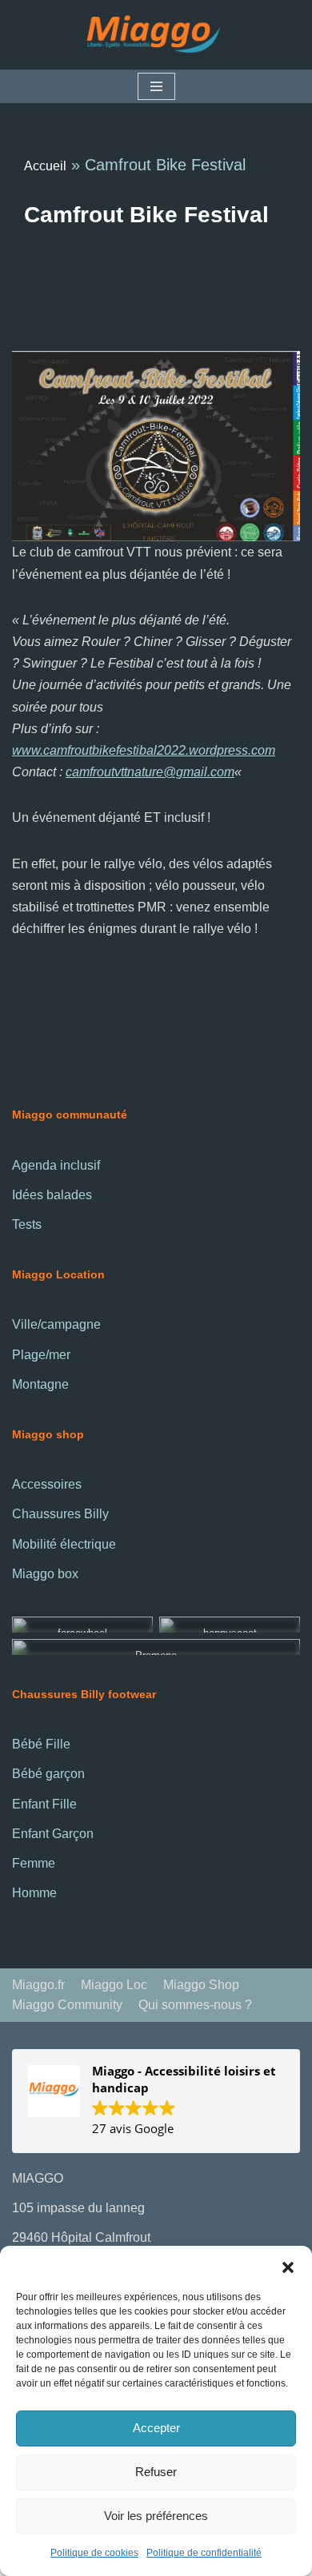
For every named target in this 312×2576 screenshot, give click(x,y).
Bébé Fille (41, 1744)
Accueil (45, 166)
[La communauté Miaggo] (156, 35)
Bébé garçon (48, 1774)
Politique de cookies (94, 2553)
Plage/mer (41, 1355)
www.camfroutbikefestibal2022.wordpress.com (144, 750)
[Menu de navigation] (156, 86)
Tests (27, 1224)
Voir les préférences (156, 2516)
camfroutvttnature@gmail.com (150, 772)
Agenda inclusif (56, 1165)
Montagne (40, 1384)
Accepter (156, 2428)
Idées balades (52, 1195)
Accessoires (47, 1484)
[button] (288, 2266)
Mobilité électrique (64, 1544)
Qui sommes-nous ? (195, 2005)
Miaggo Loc (114, 1985)
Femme (34, 1863)
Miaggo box (45, 1574)
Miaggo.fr (38, 1985)
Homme (34, 1893)
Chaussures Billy (60, 1514)
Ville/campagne (56, 1324)
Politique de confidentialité (204, 2553)
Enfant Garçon (53, 1834)
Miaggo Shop (201, 1985)
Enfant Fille (44, 1804)
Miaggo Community (67, 2005)
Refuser (156, 2472)
